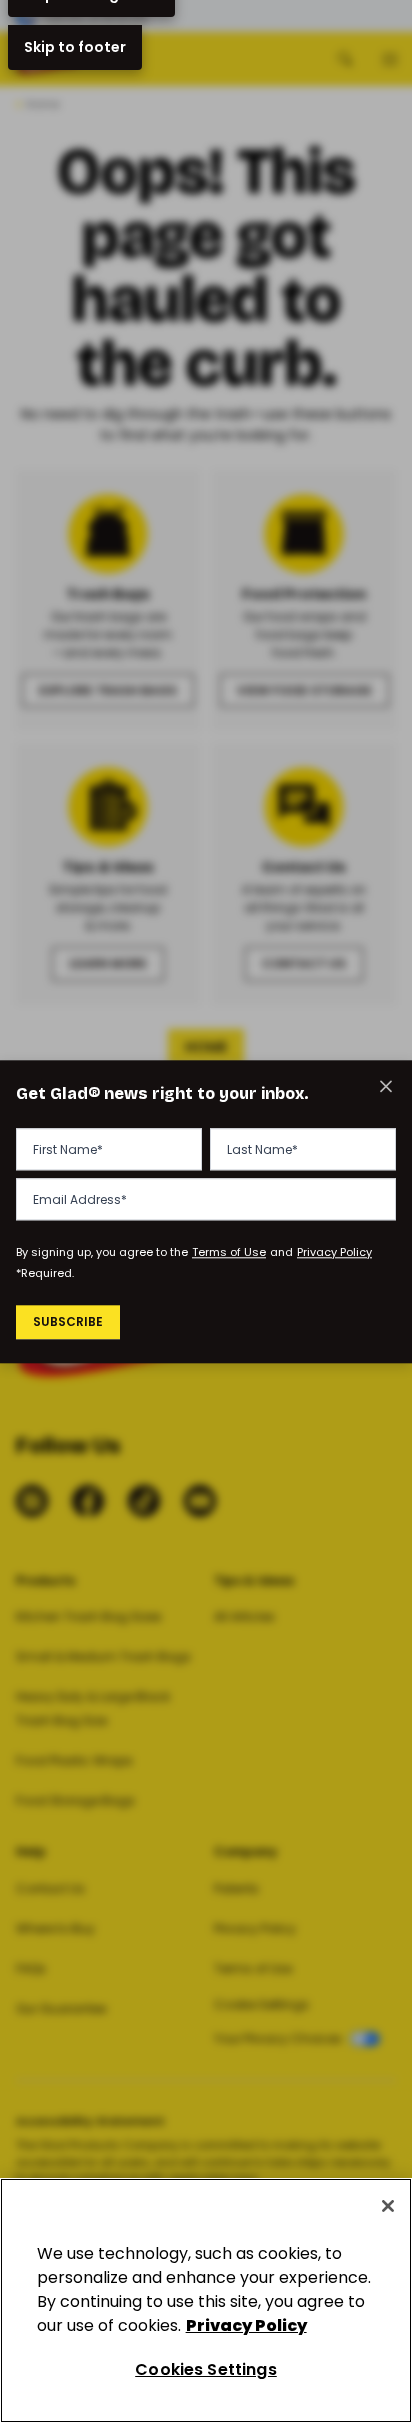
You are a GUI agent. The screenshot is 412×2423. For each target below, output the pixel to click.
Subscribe (68, 1322)
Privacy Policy (334, 1253)
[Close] (388, 2206)
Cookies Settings (206, 2369)
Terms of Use (229, 1253)
